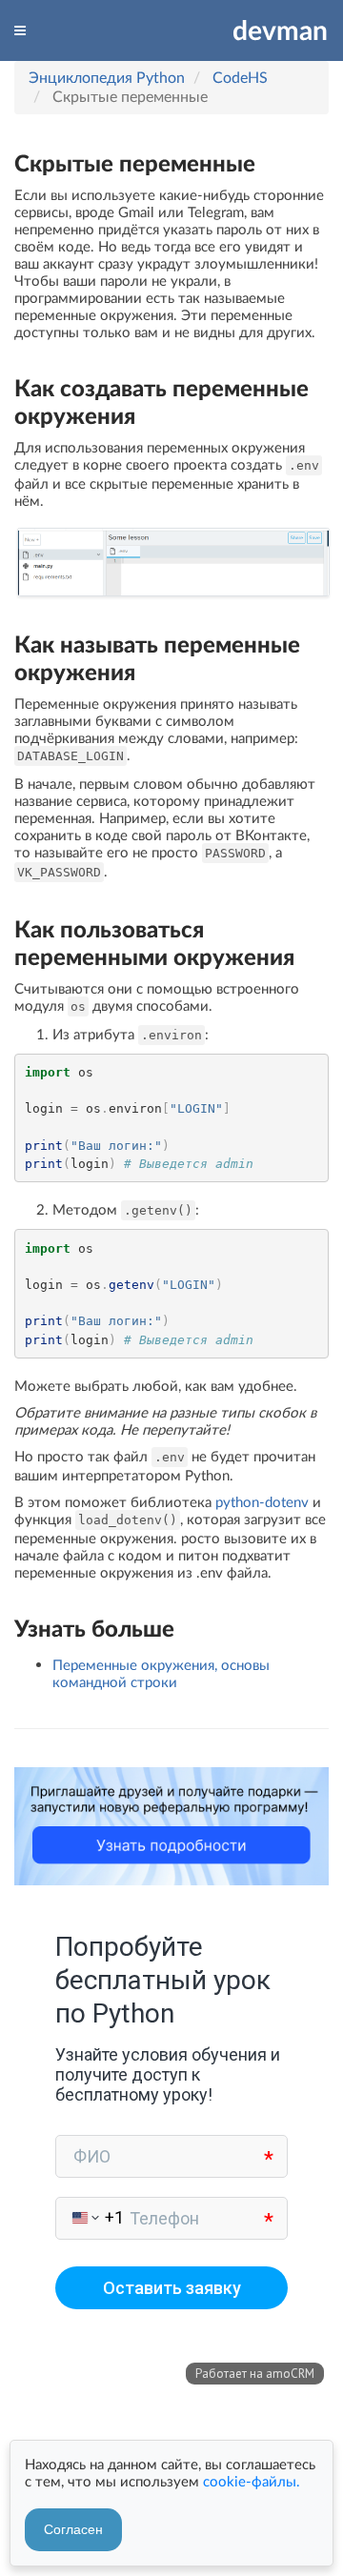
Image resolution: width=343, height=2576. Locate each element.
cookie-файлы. (252, 2481)
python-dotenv (262, 1501)
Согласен (73, 2529)
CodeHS (240, 77)
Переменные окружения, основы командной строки (161, 1673)
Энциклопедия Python (107, 77)
